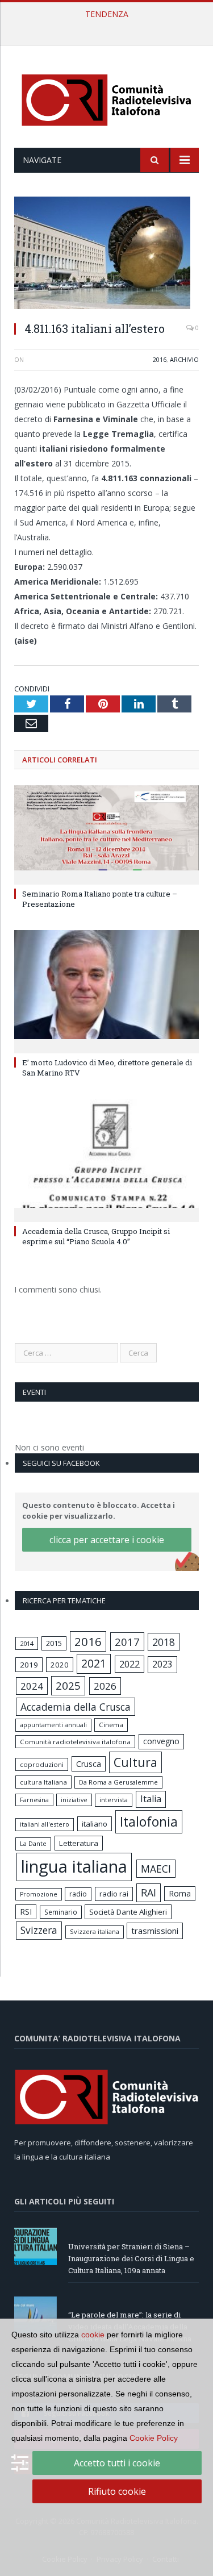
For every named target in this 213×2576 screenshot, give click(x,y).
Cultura (135, 1762)
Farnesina (34, 1800)
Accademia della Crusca (76, 1707)
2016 (160, 359)
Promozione (39, 1894)
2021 (94, 1663)
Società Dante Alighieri (128, 1912)
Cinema (111, 1725)
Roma (180, 1893)
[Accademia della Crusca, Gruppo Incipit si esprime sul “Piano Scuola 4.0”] (106, 1159)
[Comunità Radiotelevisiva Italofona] (107, 99)
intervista (114, 1800)
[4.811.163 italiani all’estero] (106, 254)
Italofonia (149, 1821)
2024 (32, 1686)
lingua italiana (74, 1866)
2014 (27, 1643)
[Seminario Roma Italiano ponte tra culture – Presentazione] (106, 834)
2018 (164, 1642)
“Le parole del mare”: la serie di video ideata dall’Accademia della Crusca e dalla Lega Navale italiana (109, 26)
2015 (54, 1643)
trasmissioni (155, 1931)
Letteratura (79, 1843)
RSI (26, 1912)
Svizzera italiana (95, 1931)
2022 (130, 1664)
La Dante (33, 1843)
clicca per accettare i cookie (107, 1540)
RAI (149, 1893)
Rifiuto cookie (117, 2491)
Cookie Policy (154, 2438)
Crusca (89, 1764)
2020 (60, 1665)
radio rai (114, 1894)
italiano (95, 1824)
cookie (93, 2335)
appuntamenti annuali (53, 1725)
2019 (29, 1665)
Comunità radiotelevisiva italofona (75, 1742)
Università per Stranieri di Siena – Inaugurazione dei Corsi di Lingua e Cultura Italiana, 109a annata (131, 2258)
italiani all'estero (45, 1824)
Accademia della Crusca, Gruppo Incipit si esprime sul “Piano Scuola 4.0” (96, 1236)
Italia (151, 1799)
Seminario (61, 1912)
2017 (127, 1642)
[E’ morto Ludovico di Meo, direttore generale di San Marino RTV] (106, 991)
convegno (161, 1741)
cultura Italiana (43, 1782)
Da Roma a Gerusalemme (118, 1782)
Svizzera (39, 1930)
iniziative (74, 1800)
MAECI (156, 1869)
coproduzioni (42, 1764)
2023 (162, 1664)
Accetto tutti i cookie (117, 2463)
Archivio (184, 359)
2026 (105, 1686)
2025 (68, 1686)
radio (78, 1894)
